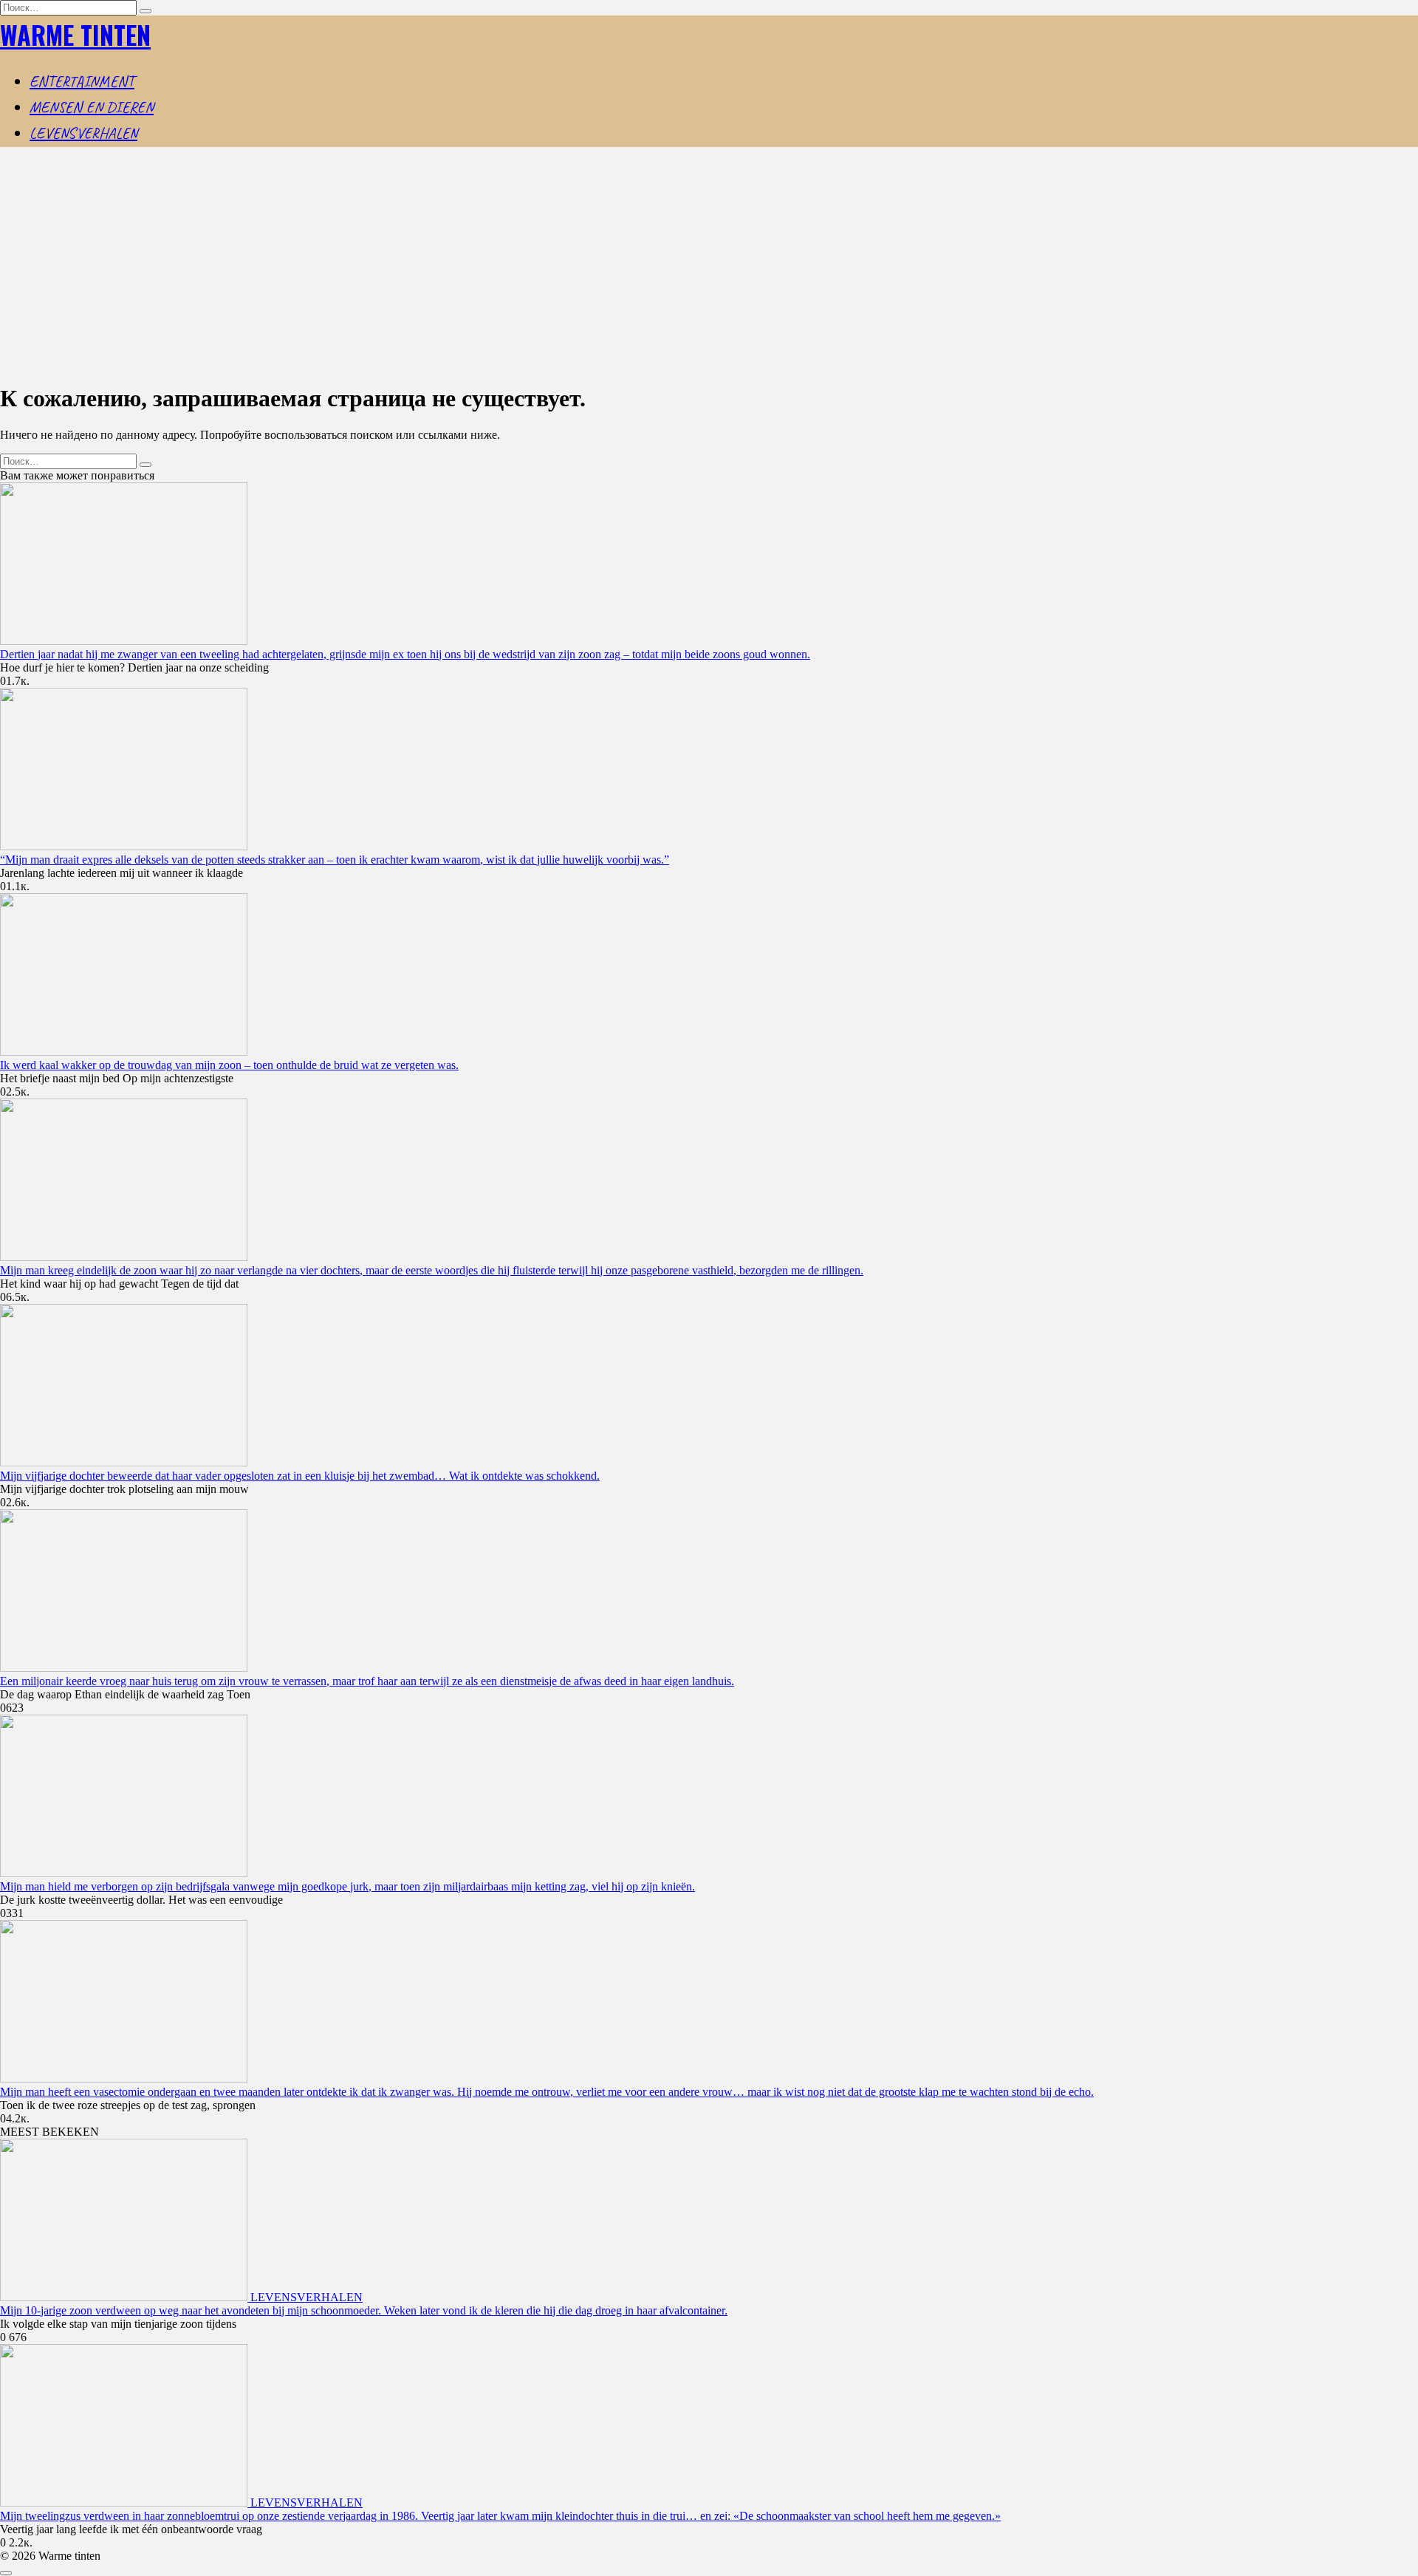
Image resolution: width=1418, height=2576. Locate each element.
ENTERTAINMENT (82, 81)
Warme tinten (75, 34)
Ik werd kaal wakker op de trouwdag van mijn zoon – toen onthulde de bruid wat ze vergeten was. (229, 1065)
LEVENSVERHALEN (83, 133)
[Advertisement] (709, 266)
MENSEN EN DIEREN (92, 107)
